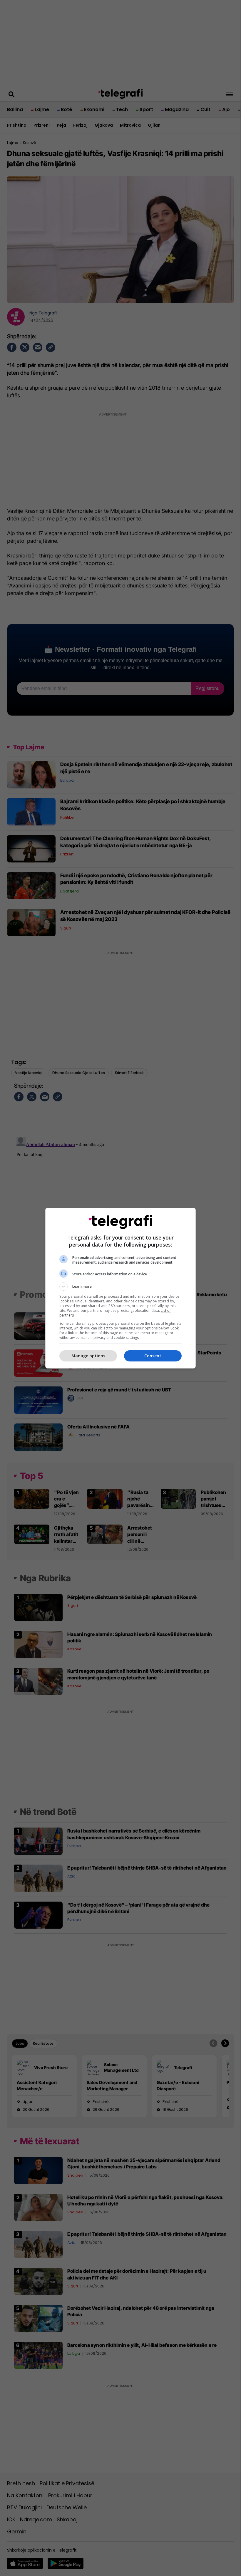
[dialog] (120, 1288)
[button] (120, 1287)
